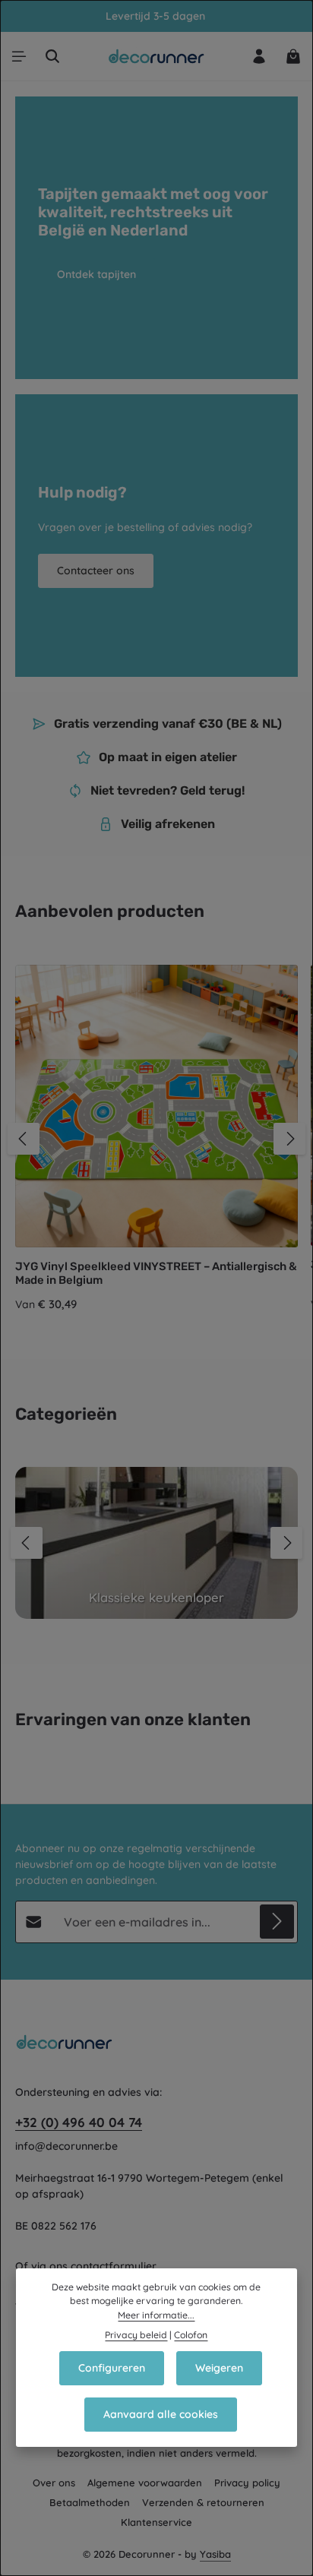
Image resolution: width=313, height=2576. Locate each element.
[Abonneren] (277, 1922)
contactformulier (114, 2266)
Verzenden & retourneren (203, 2502)
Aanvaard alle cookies (161, 2414)
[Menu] (19, 56)
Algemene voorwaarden (145, 2483)
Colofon (191, 2335)
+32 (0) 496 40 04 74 (79, 2122)
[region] (156, 1139)
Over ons (54, 2483)
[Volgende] (289, 1139)
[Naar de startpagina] (157, 56)
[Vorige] (24, 1139)
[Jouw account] (259, 56)
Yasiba (215, 2554)
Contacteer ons (96, 571)
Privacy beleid (136, 2335)
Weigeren (219, 2368)
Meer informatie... (156, 2315)
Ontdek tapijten (96, 274)
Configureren (112, 2368)
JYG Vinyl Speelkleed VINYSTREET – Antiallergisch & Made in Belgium (156, 1274)
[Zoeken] (52, 56)
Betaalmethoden (90, 2502)
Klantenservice (156, 2522)
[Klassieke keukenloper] (156, 1543)
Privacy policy (247, 2483)
